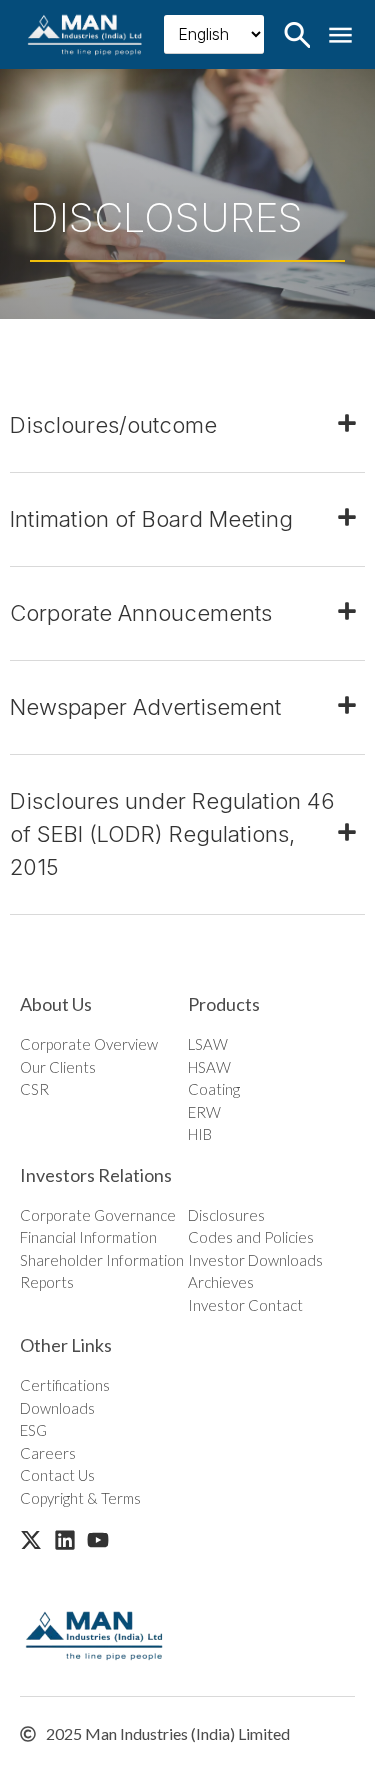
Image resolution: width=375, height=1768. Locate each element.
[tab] (187, 426)
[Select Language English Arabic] (214, 34)
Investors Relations (96, 1175)
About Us (56, 1004)
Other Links (66, 1345)
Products (224, 1004)
